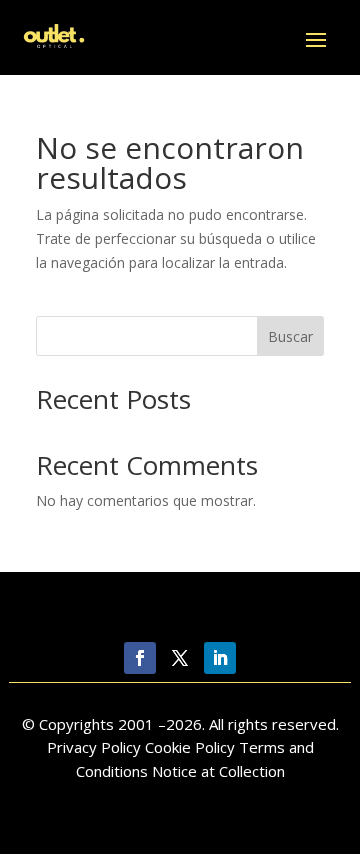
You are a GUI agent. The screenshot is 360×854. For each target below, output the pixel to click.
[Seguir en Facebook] (140, 658)
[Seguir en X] (180, 658)
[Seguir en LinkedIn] (220, 658)
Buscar (290, 336)
